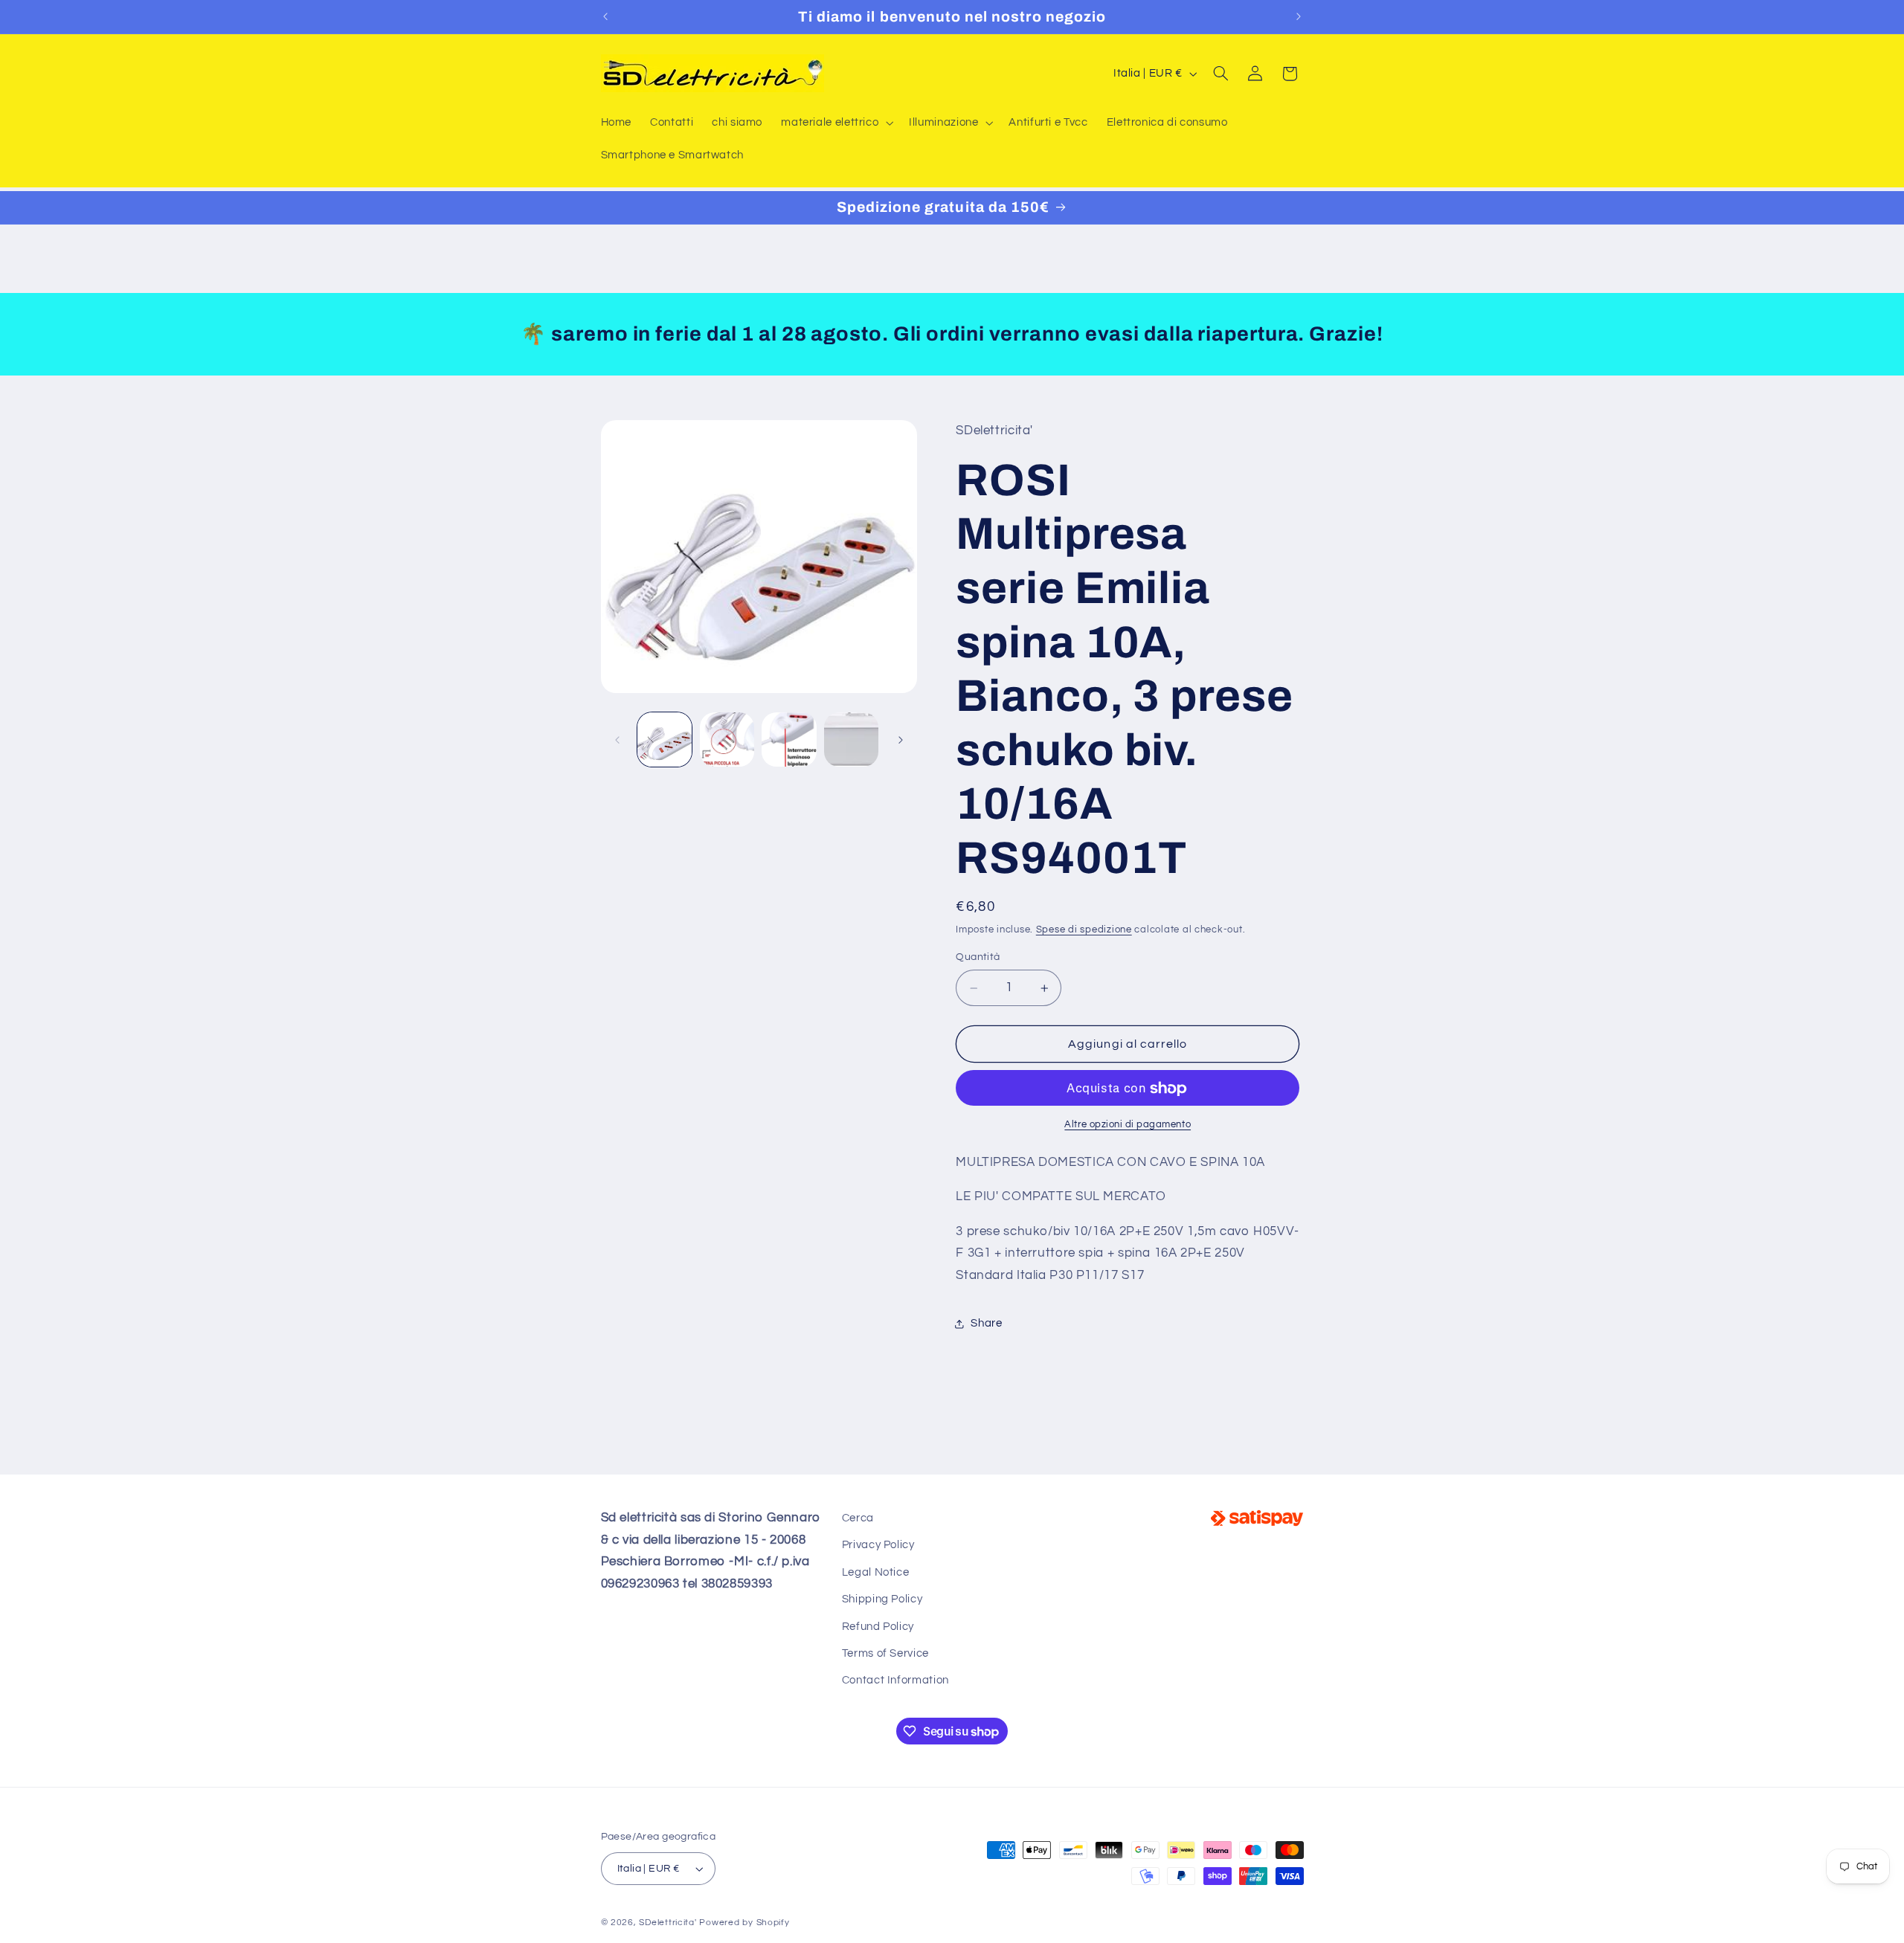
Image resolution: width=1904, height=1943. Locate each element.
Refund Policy (878, 1627)
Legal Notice (876, 1572)
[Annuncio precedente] (605, 16)
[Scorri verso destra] (901, 740)
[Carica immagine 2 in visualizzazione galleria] (727, 739)
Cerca (858, 1518)
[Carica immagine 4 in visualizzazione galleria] (851, 739)
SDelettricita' (668, 1923)
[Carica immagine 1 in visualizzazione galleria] (665, 739)
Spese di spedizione (1084, 930)
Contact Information (895, 1680)
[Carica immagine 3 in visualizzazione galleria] (789, 739)
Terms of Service (885, 1653)
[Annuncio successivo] (1299, 16)
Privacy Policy (878, 1545)
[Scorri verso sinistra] (617, 740)
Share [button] (986, 1323)
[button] (836, 123)
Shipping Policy (882, 1599)
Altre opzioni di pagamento (1128, 1125)
